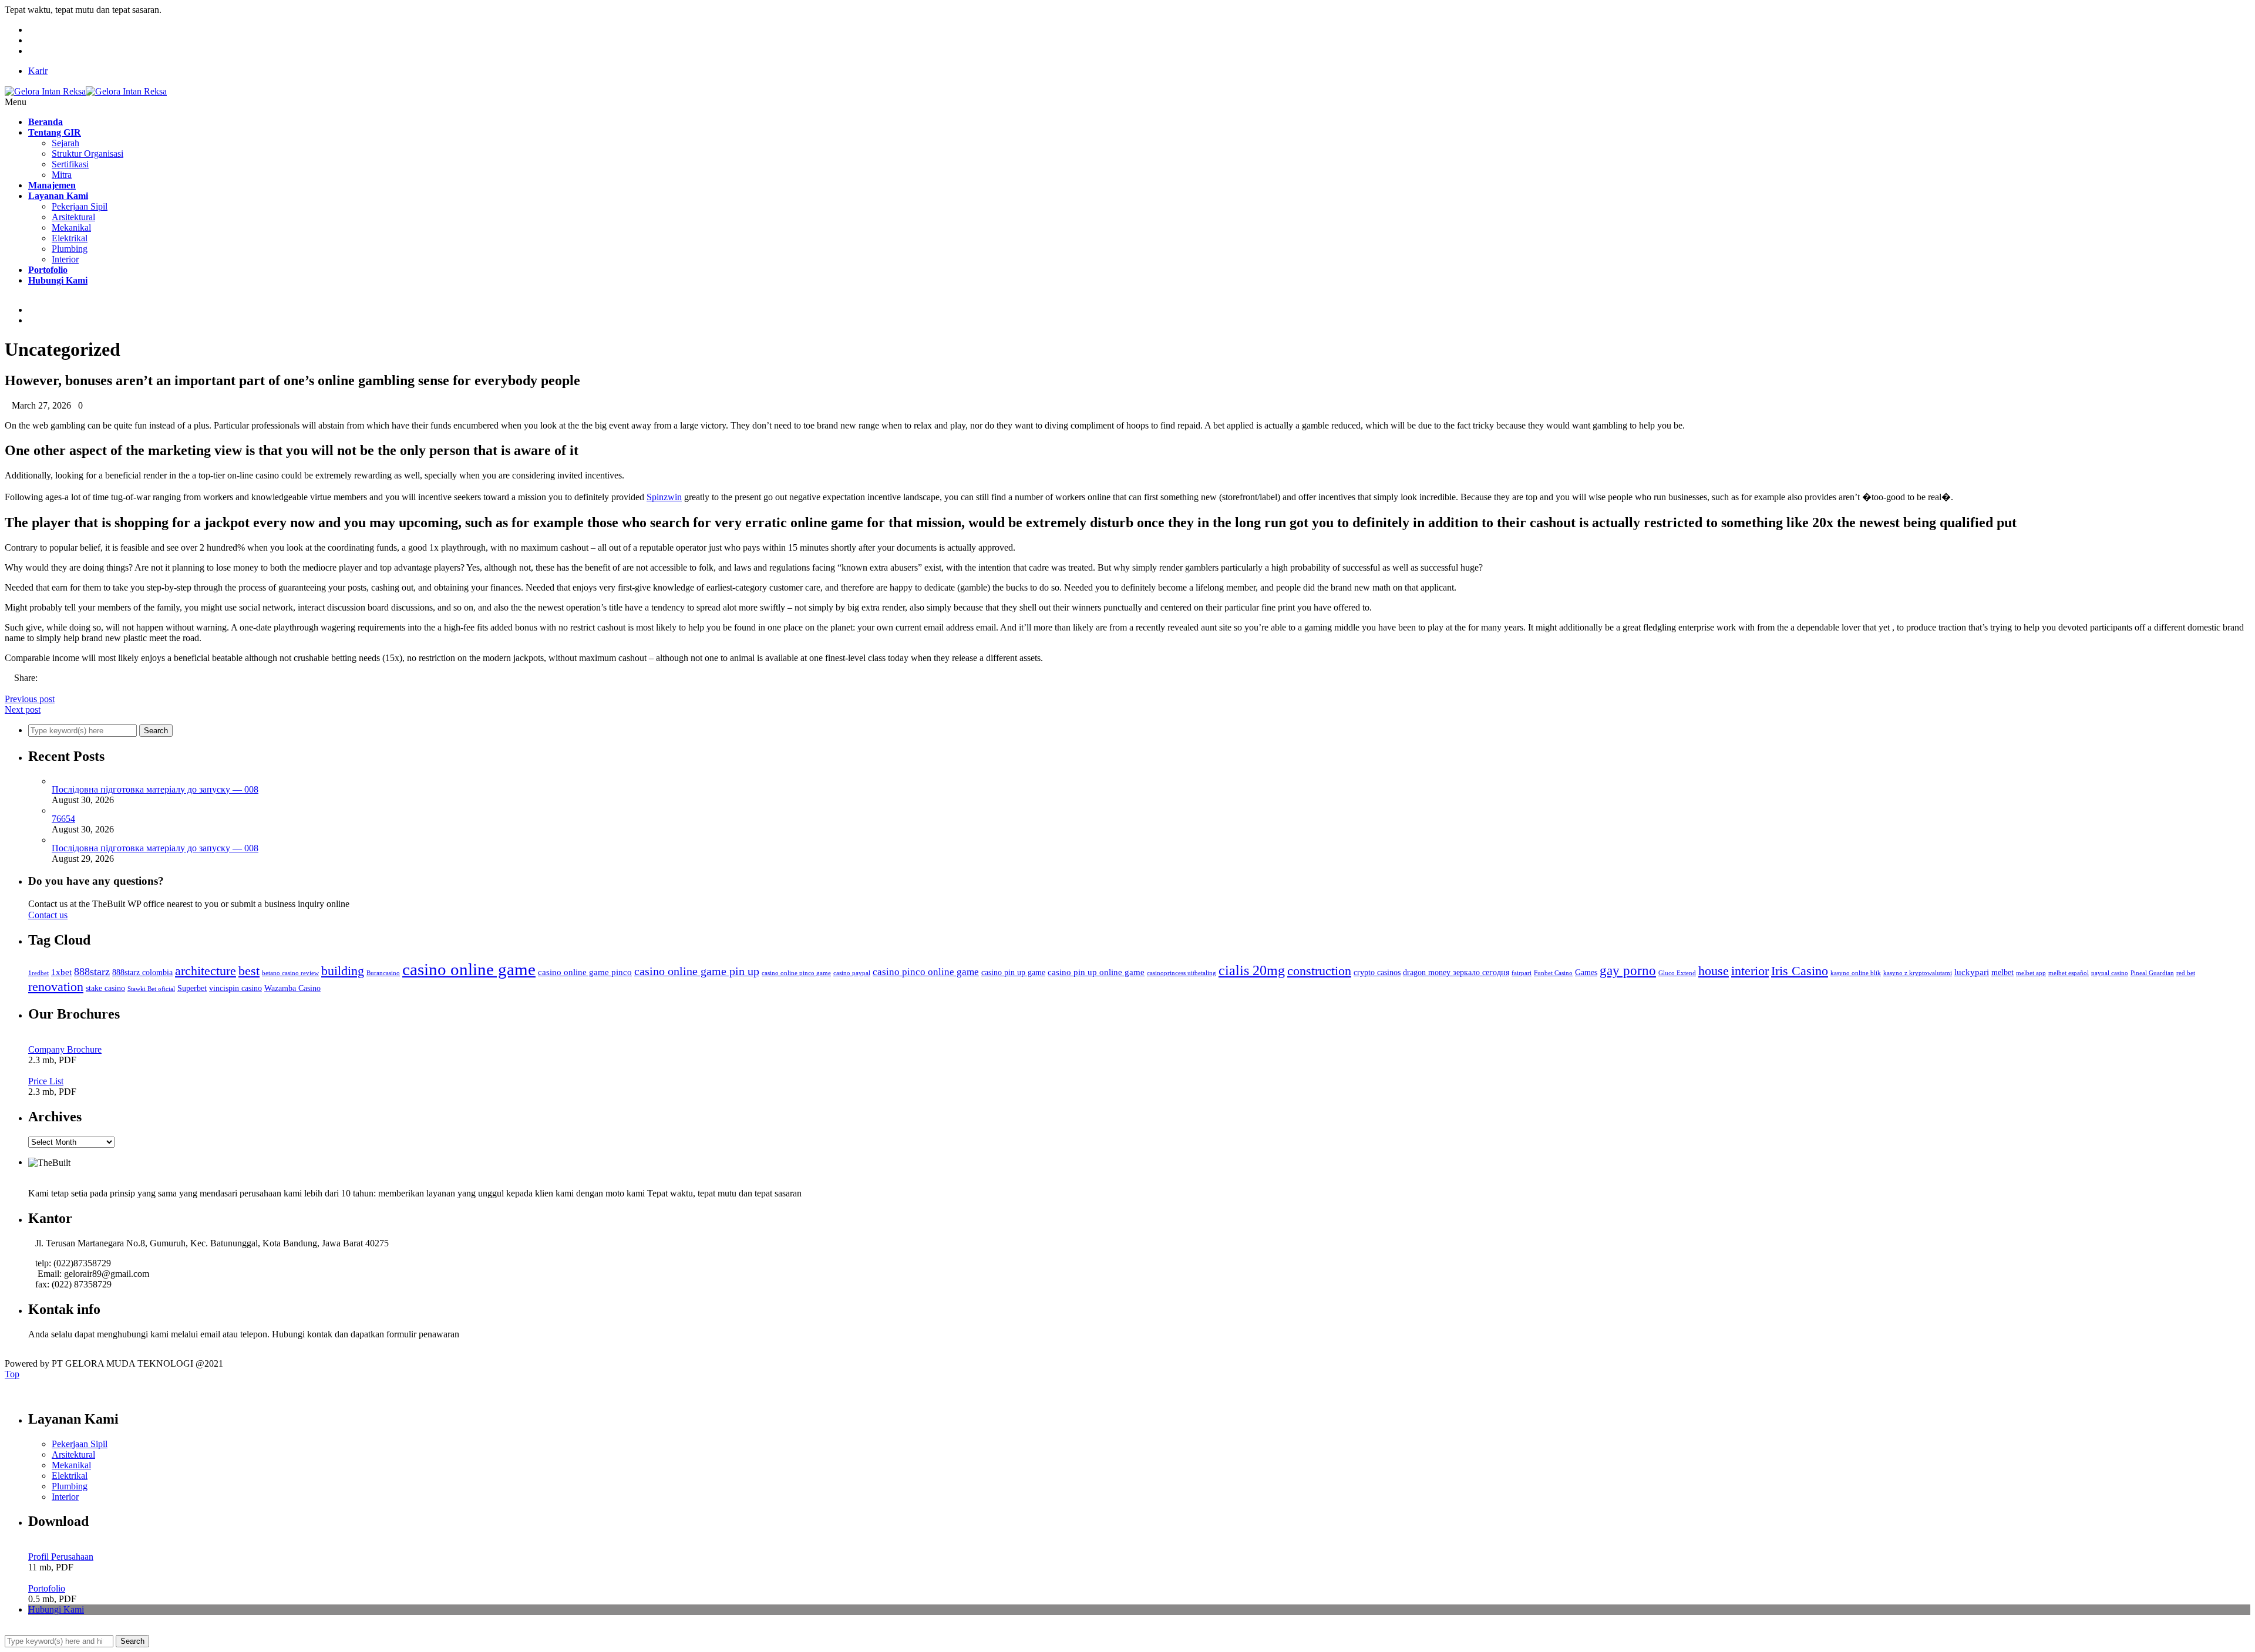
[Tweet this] (18, 688)
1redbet (38, 973)
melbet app (2031, 973)
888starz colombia (142, 972)
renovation (56, 987)
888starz (92, 972)
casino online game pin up (697, 971)
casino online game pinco (585, 972)
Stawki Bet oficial (151, 989)
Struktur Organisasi (87, 154)
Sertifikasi (70, 164)
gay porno (1628, 971)
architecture (206, 971)
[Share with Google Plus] (27, 688)
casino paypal (852, 973)
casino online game (469, 969)
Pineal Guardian (2152, 973)
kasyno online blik (1856, 973)
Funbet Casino (1553, 973)
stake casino (105, 988)
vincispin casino (235, 988)
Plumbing (70, 249)
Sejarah (65, 143)
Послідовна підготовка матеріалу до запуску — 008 (155, 789)
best (249, 971)
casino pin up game (1013, 972)
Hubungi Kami (56, 1609)
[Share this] (8, 688)
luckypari (1972, 972)
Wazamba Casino (292, 988)
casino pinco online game (926, 972)
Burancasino (383, 973)
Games (1586, 972)
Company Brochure (65, 1049)
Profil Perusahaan (61, 1557)
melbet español (2069, 973)
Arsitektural (73, 217)
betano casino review (290, 973)
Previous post (30, 699)
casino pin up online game (1096, 972)
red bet (2186, 973)
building (343, 971)
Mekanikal (71, 227)
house (1714, 971)
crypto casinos (1377, 972)
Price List (46, 1081)
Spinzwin (664, 497)
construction (1319, 971)
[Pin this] (36, 688)
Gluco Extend (1677, 973)
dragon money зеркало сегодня (1456, 972)
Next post (23, 709)
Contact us (48, 915)
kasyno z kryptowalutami (1918, 973)
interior (1750, 971)
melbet (2002, 972)
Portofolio (47, 1588)
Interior (65, 259)
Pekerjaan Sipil (80, 206)
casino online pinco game (796, 973)
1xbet (61, 972)
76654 (63, 819)
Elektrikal (70, 238)
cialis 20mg (1252, 970)
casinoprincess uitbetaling (1182, 973)
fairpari (1522, 973)
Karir (38, 71)
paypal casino (2110, 973)
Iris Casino (1800, 971)
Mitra (62, 175)
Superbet (192, 988)
